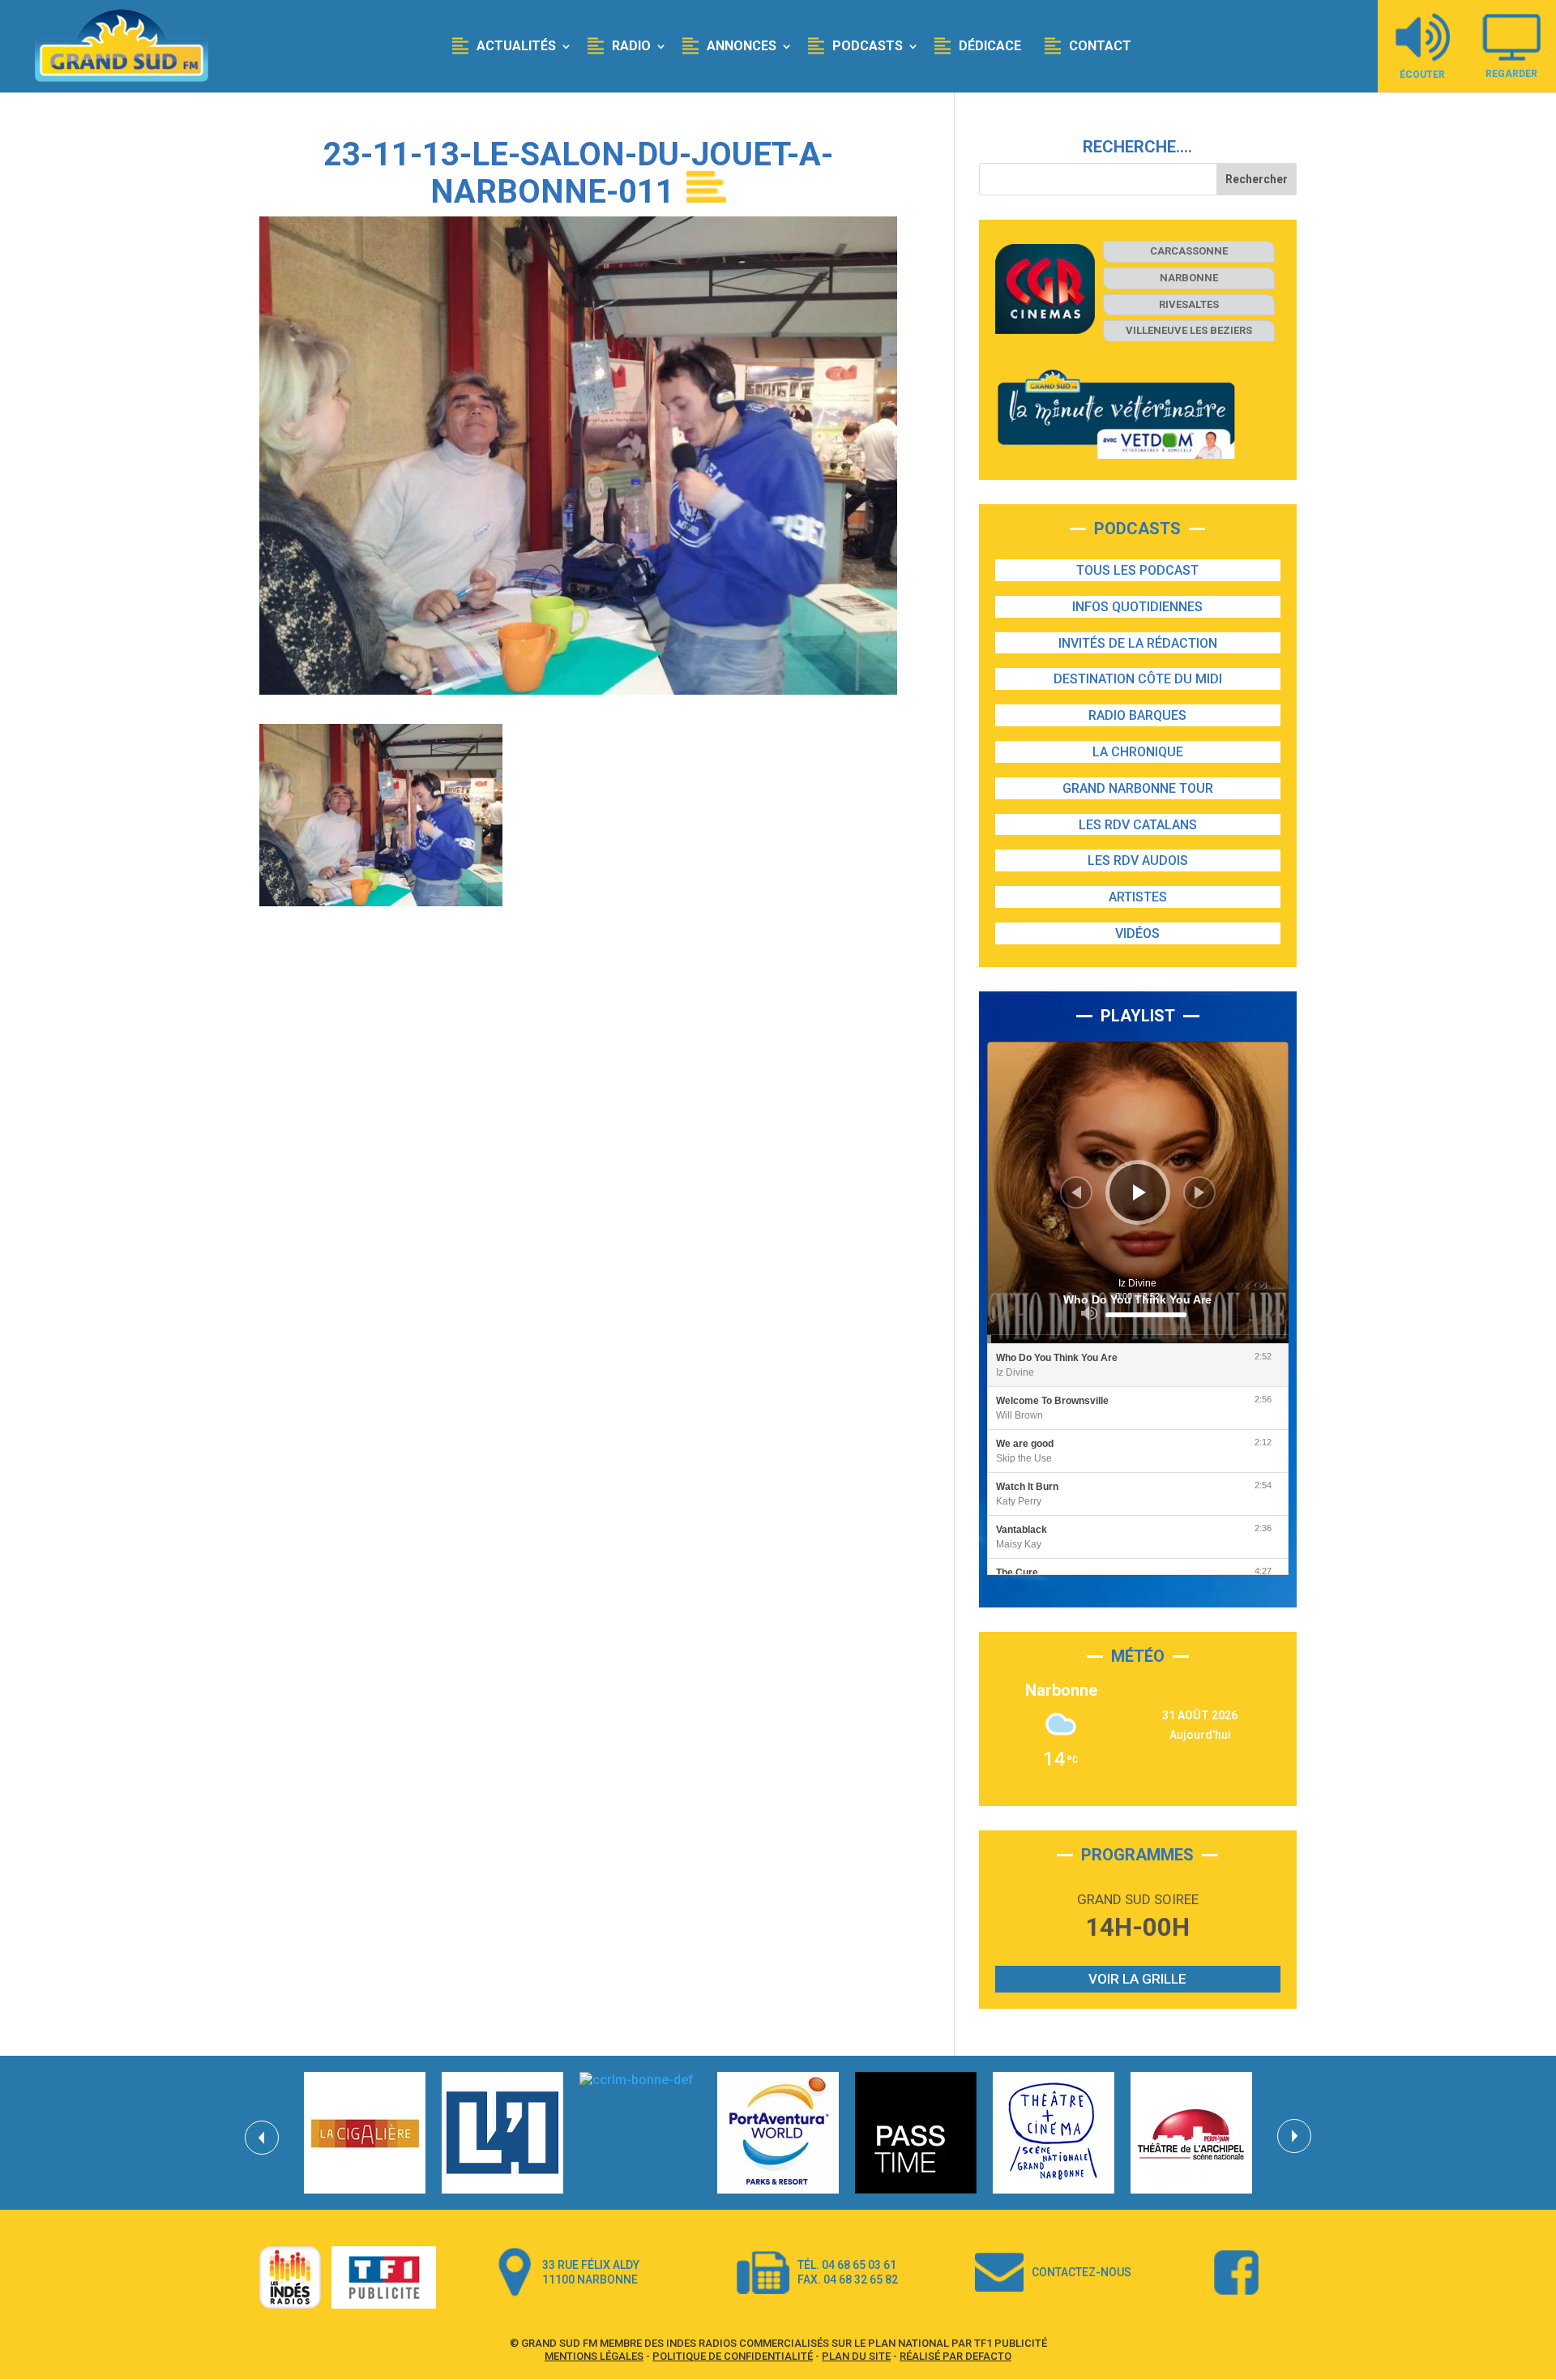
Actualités (516, 46)
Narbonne (1189, 278)
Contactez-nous (1082, 2272)
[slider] (1146, 1315)
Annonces (742, 46)
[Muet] (1089, 1313)
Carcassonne (1189, 251)
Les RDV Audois (1138, 860)
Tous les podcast (1137, 570)
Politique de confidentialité (733, 2356)
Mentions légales (594, 2356)
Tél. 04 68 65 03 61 (847, 2265)
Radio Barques (1137, 715)
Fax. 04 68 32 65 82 (848, 2279)
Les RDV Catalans (1138, 825)
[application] (1138, 1192)
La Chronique (1138, 752)
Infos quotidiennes (1137, 607)
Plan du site (856, 2356)
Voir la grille (1137, 1979)
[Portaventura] (778, 2133)
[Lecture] (1139, 1192)
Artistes (1138, 897)
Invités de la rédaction (1138, 643)
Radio (631, 46)
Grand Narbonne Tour (1138, 788)
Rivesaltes (1189, 304)
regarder (1511, 73)
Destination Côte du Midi (1138, 679)
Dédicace (990, 46)
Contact (1100, 46)
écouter (1422, 74)
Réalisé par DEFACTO (955, 2356)
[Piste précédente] (1076, 1192)
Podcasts (868, 46)
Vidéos (1137, 933)
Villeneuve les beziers (1189, 330)
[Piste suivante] (1199, 1192)
